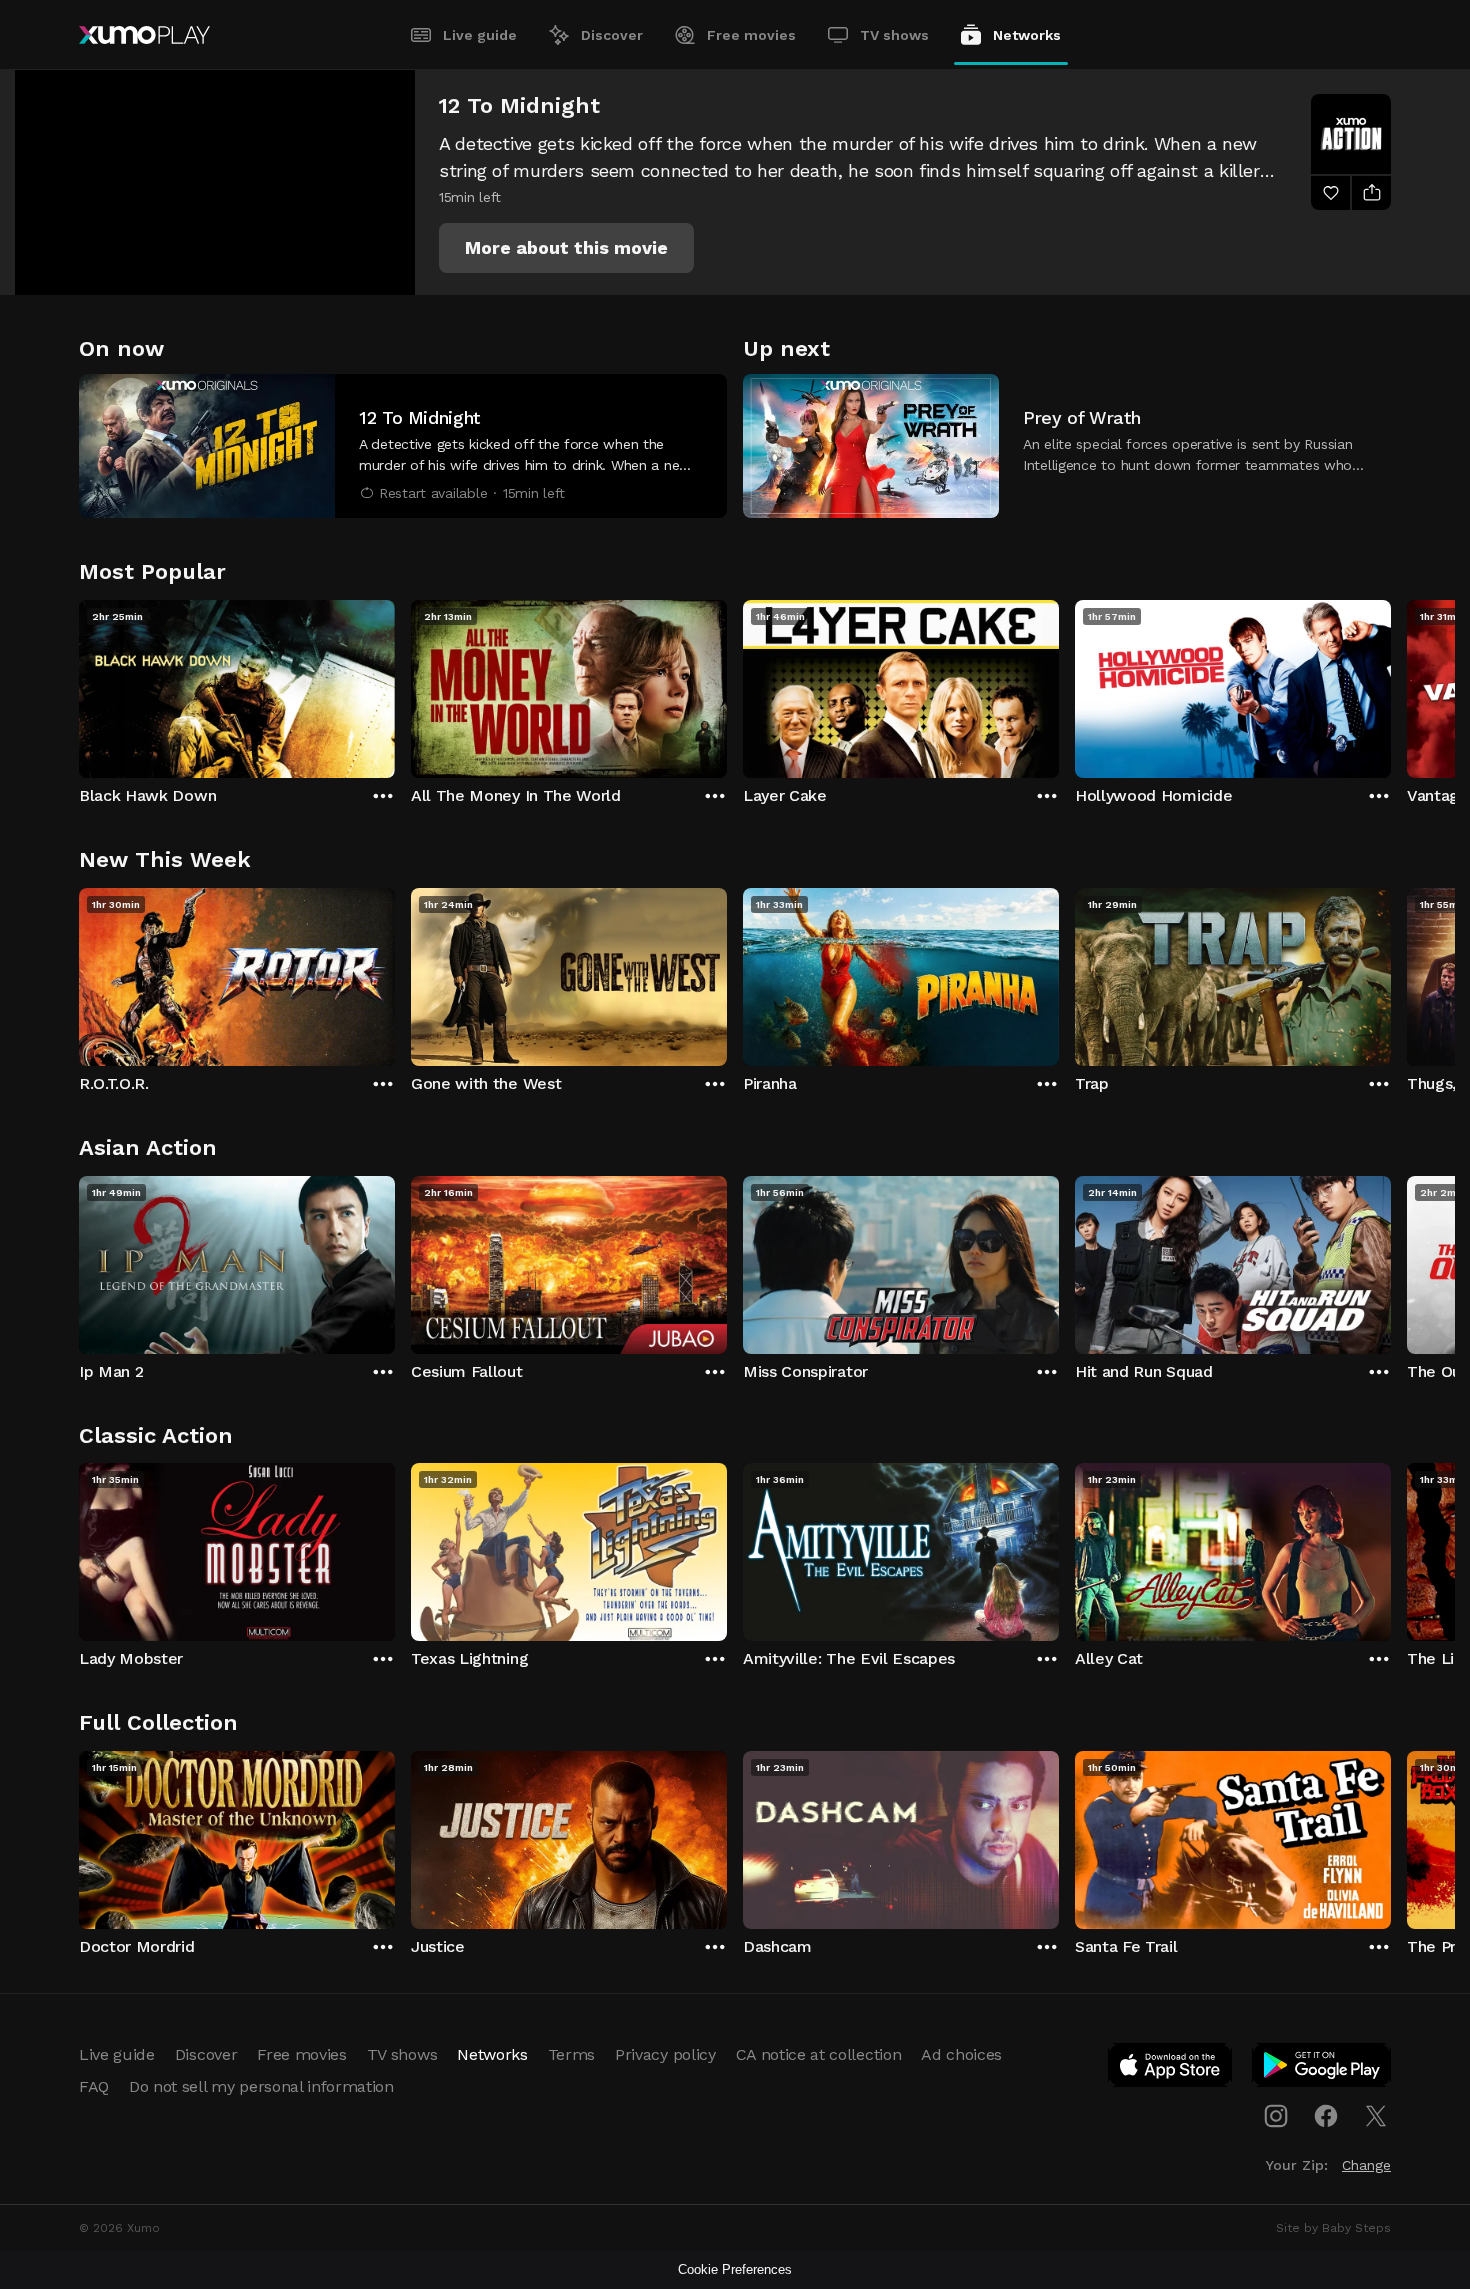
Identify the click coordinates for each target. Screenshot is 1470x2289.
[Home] (144, 35)
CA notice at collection (819, 2054)
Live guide (480, 35)
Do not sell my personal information (261, 2086)
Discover (612, 35)
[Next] (1391, 684)
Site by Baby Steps (1333, 2228)
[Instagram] (1276, 2116)
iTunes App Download (1171, 2069)
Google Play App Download (1322, 2069)
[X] (1376, 2116)
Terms (571, 2054)
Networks (1027, 35)
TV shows (894, 35)
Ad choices (961, 2054)
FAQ (94, 2086)
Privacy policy (665, 2054)
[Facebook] (1326, 2116)
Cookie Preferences (735, 2269)
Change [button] (1366, 2165)
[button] (566, 248)
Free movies (751, 35)
